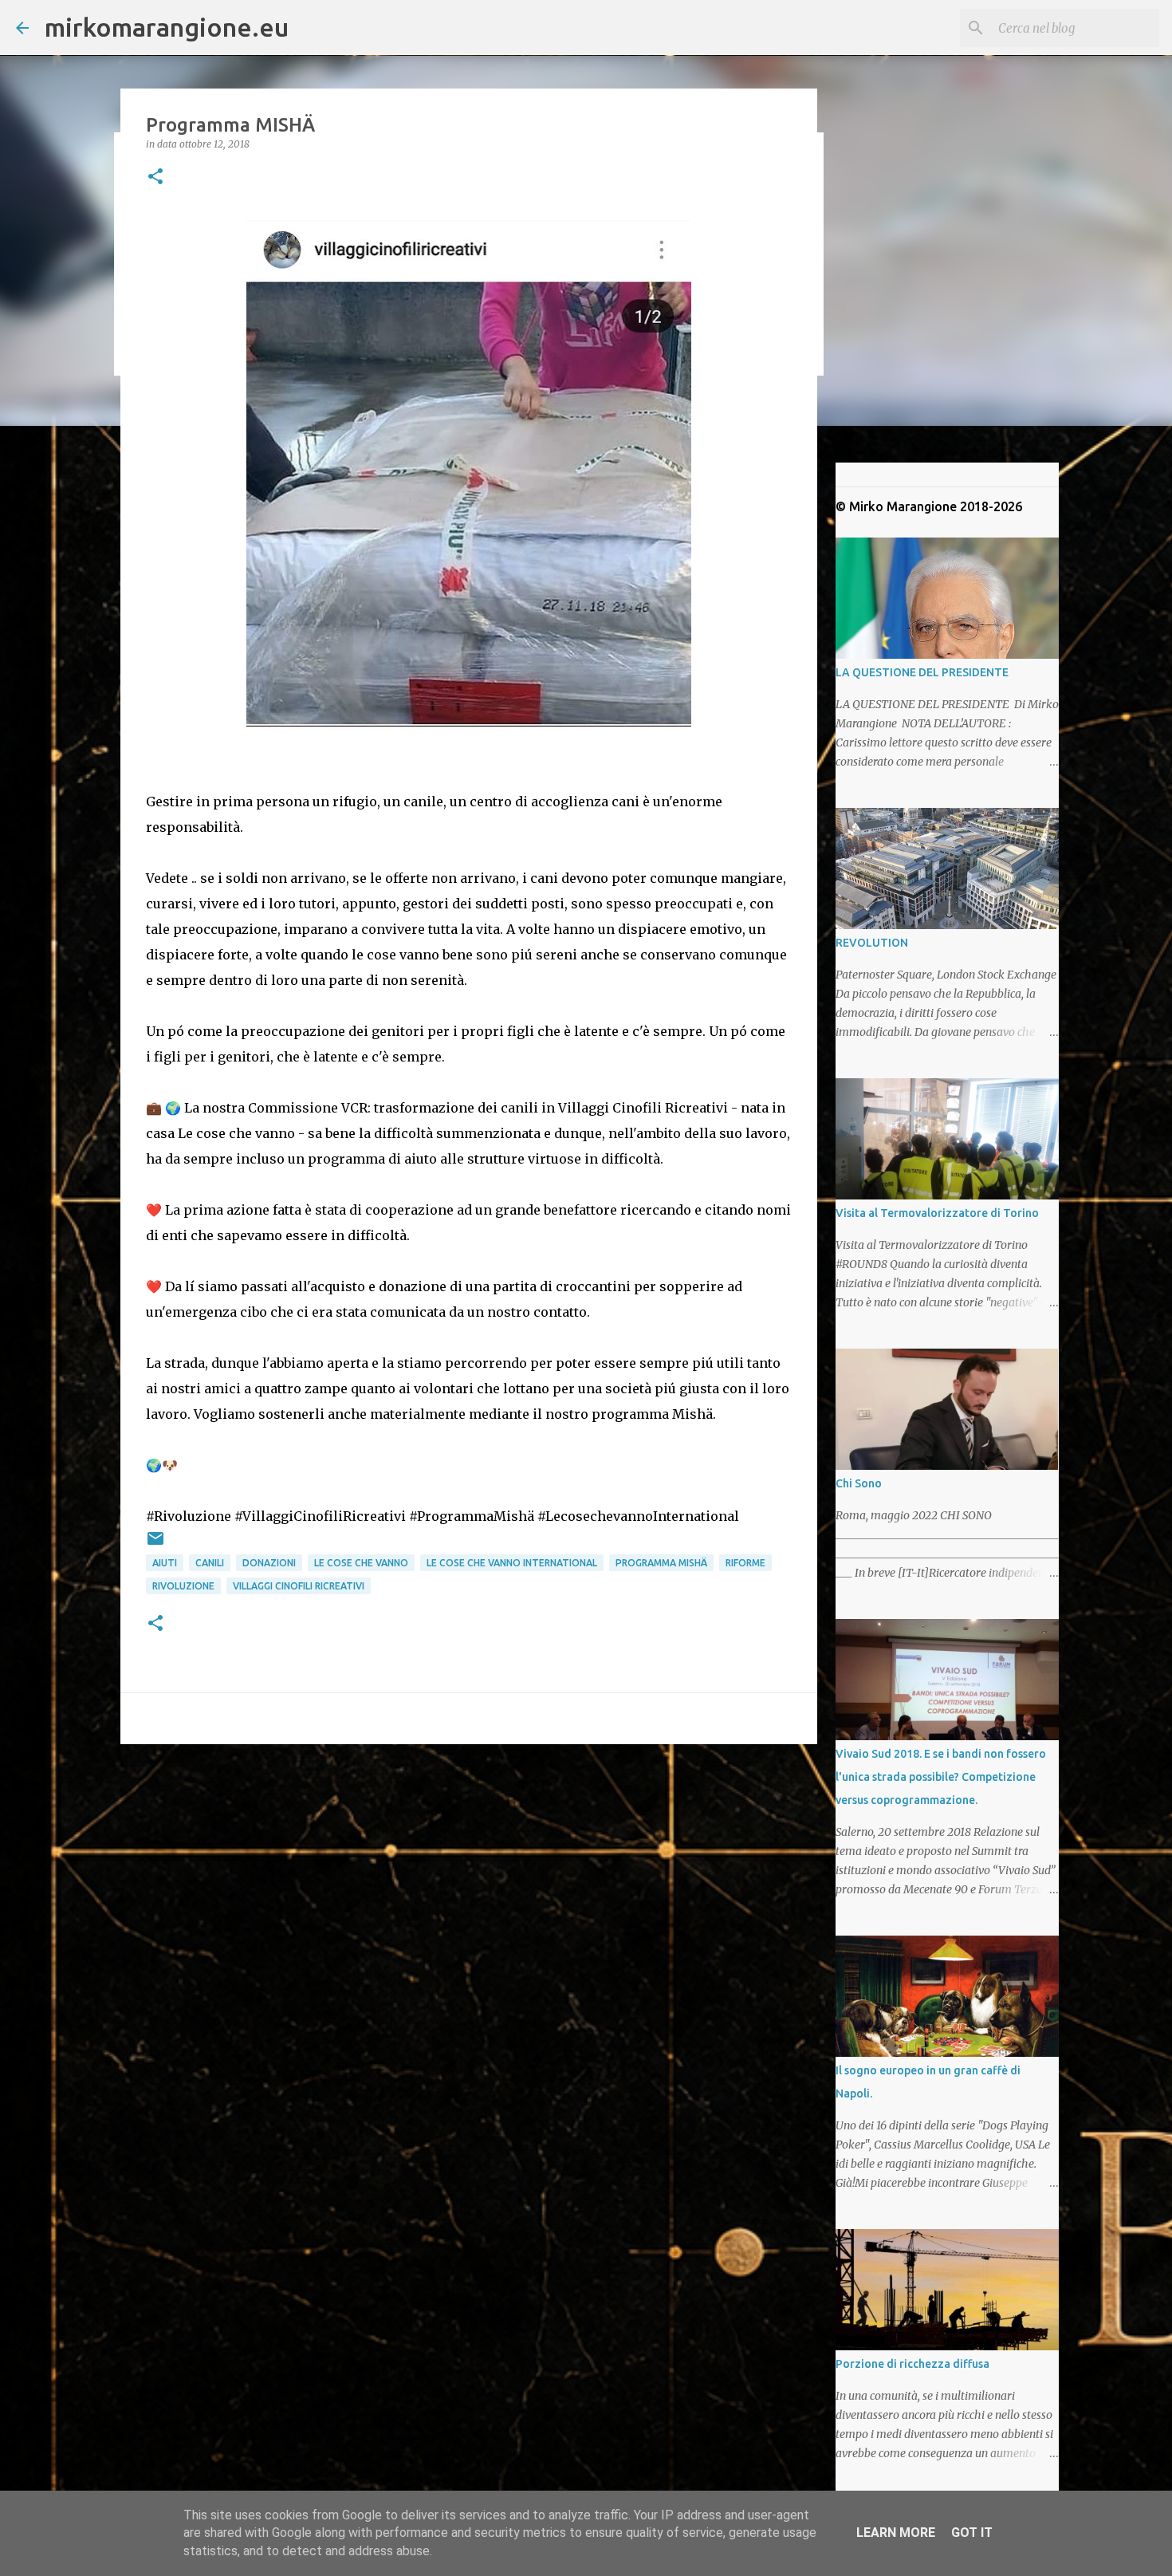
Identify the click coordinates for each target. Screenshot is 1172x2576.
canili (210, 1563)
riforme (745, 1563)
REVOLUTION (872, 943)
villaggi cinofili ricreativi (299, 1586)
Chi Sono (859, 1483)
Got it (972, 2533)
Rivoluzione (183, 1586)
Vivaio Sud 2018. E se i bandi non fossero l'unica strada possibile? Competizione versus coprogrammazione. (941, 1777)
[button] (155, 177)
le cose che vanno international (512, 1563)
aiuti (165, 1563)
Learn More (896, 2533)
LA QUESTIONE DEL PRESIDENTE (922, 672)
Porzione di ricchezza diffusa (912, 2364)
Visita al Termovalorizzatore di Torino (937, 1213)
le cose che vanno (361, 1563)
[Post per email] (155, 1544)
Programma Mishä (661, 1563)
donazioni (269, 1563)
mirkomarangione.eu (167, 27)
